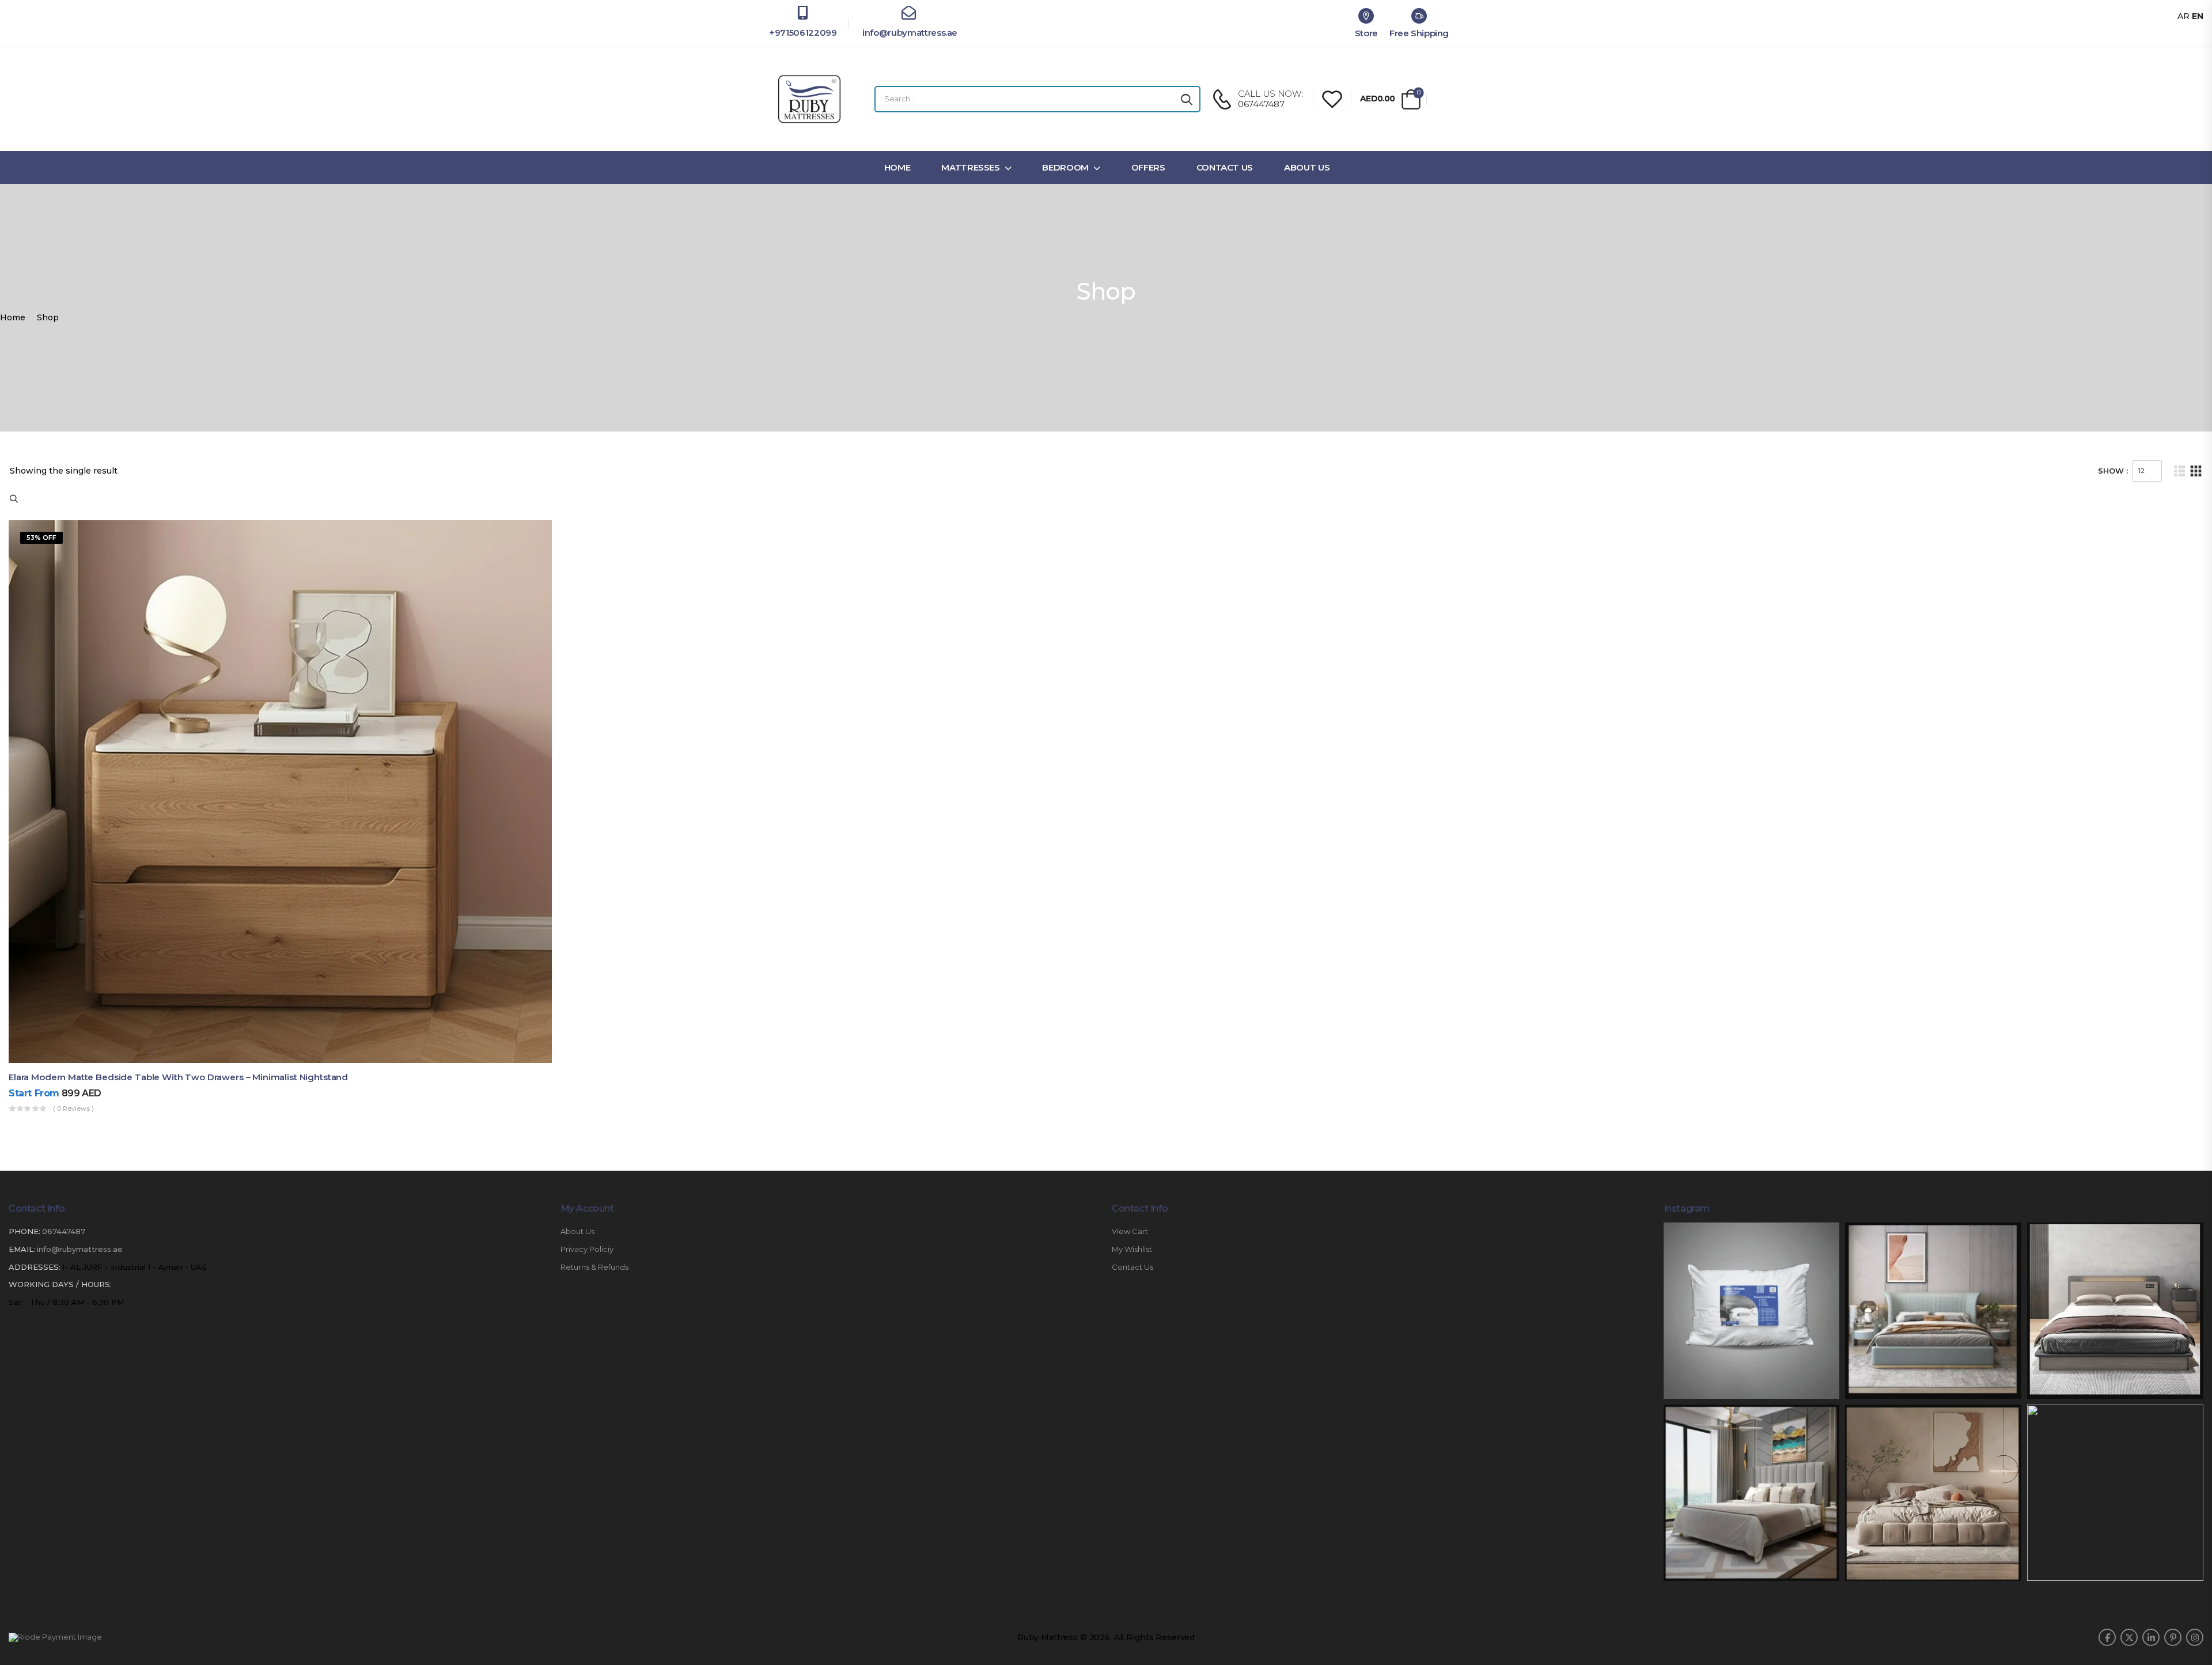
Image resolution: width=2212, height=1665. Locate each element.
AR (2183, 16)
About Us (1307, 167)
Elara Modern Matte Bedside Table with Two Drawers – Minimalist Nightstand (178, 1077)
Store (1366, 33)
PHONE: (24, 1231)
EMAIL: (22, 1249)
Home (897, 167)
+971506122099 (803, 33)
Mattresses (971, 167)
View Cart (1130, 1231)
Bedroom (1065, 167)
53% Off (41, 538)
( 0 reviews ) (73, 1108)
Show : (2113, 471)
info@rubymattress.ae (909, 33)
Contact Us (1225, 167)
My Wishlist (1132, 1249)
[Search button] (1187, 99)
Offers (1148, 167)
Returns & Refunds (594, 1267)
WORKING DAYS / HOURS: (60, 1284)
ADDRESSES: (35, 1267)
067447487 (64, 1231)
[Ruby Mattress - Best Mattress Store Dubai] (809, 99)
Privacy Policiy (587, 1249)
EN (2198, 16)
